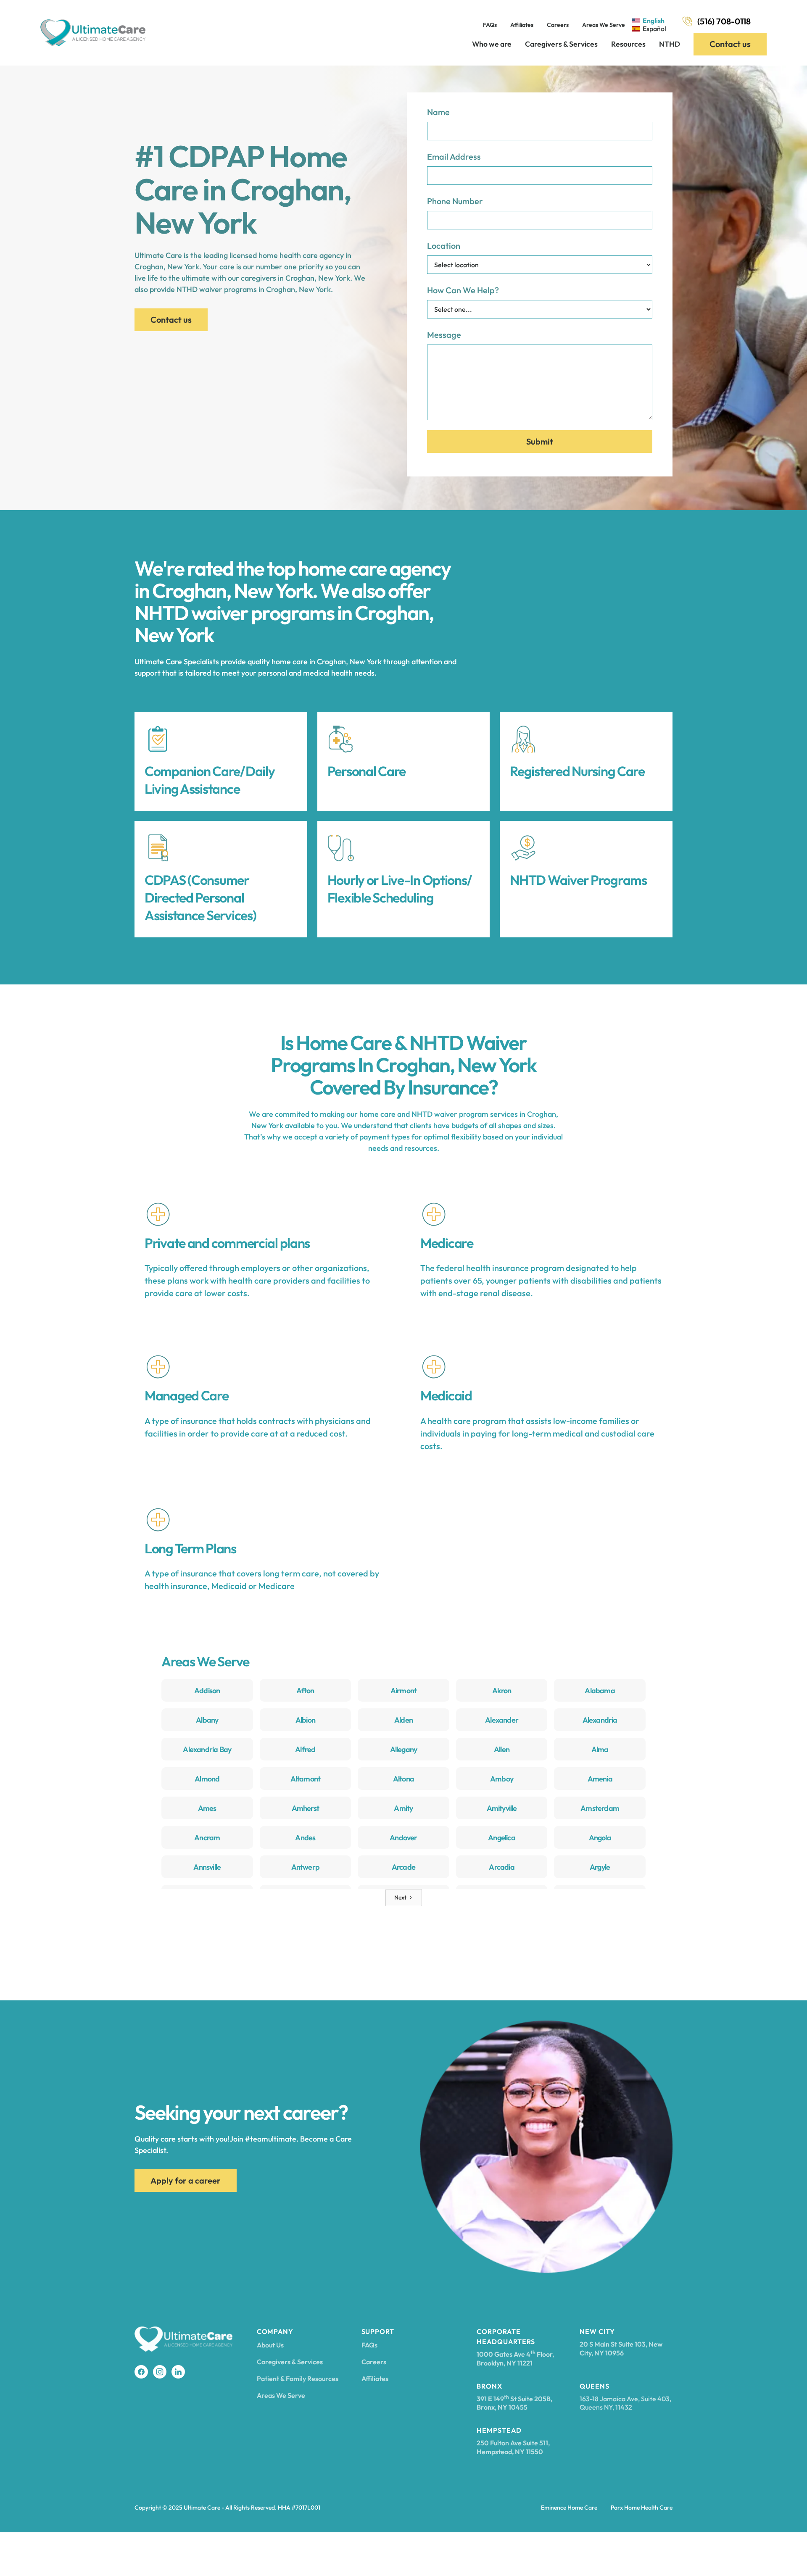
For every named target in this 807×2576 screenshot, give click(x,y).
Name (438, 112)
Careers (558, 25)
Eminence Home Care (569, 2508)
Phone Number (455, 201)
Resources (628, 44)
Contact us (730, 44)
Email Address (454, 157)
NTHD (670, 44)
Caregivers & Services (561, 44)
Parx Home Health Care (642, 2508)
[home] (93, 33)
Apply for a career (186, 2180)
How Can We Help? (463, 290)
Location (444, 246)
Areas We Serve (604, 25)
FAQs (490, 25)
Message (444, 335)
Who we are (492, 44)
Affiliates (522, 25)
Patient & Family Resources (298, 2379)
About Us (270, 2345)
